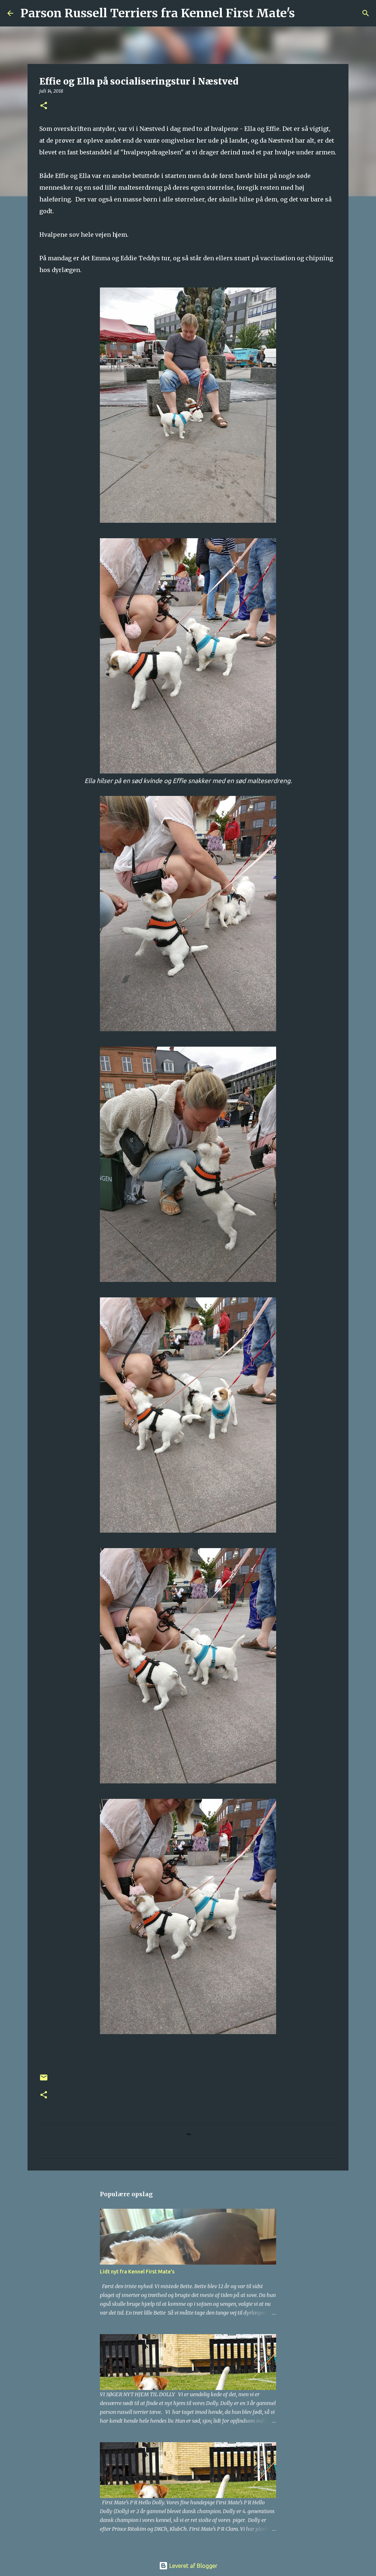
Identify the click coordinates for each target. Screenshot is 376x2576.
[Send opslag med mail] (44, 2080)
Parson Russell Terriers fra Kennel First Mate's (158, 13)
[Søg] (305, 13)
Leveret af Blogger (193, 2566)
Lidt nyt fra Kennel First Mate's (137, 2272)
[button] (44, 106)
